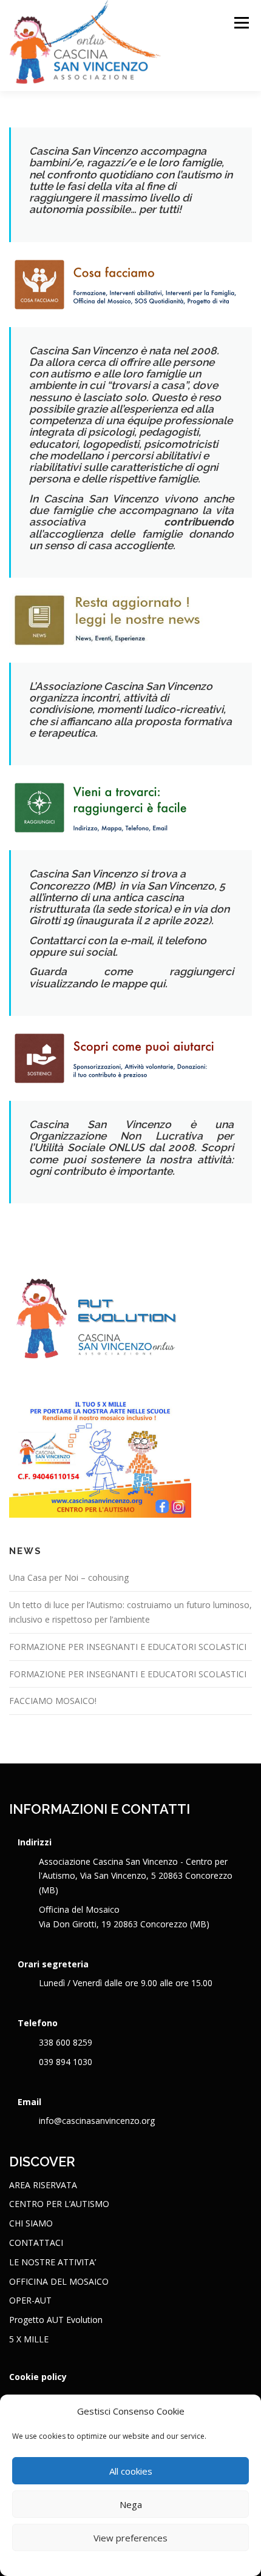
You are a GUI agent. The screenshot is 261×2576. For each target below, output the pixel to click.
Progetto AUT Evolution (56, 2320)
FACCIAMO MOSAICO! (53, 1701)
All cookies (131, 2471)
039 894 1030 (66, 2062)
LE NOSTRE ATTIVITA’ (53, 2262)
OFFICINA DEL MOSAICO (59, 2281)
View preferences (130, 2538)
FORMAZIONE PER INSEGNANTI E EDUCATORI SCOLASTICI (128, 1647)
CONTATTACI (36, 2243)
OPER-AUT (30, 2300)
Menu (241, 23)
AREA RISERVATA (43, 2185)
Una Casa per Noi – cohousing (69, 1577)
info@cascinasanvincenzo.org (97, 2121)
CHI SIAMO (31, 2223)
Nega (131, 2504)
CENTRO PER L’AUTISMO (59, 2204)
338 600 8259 (66, 2042)
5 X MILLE (29, 2339)
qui (157, 984)
